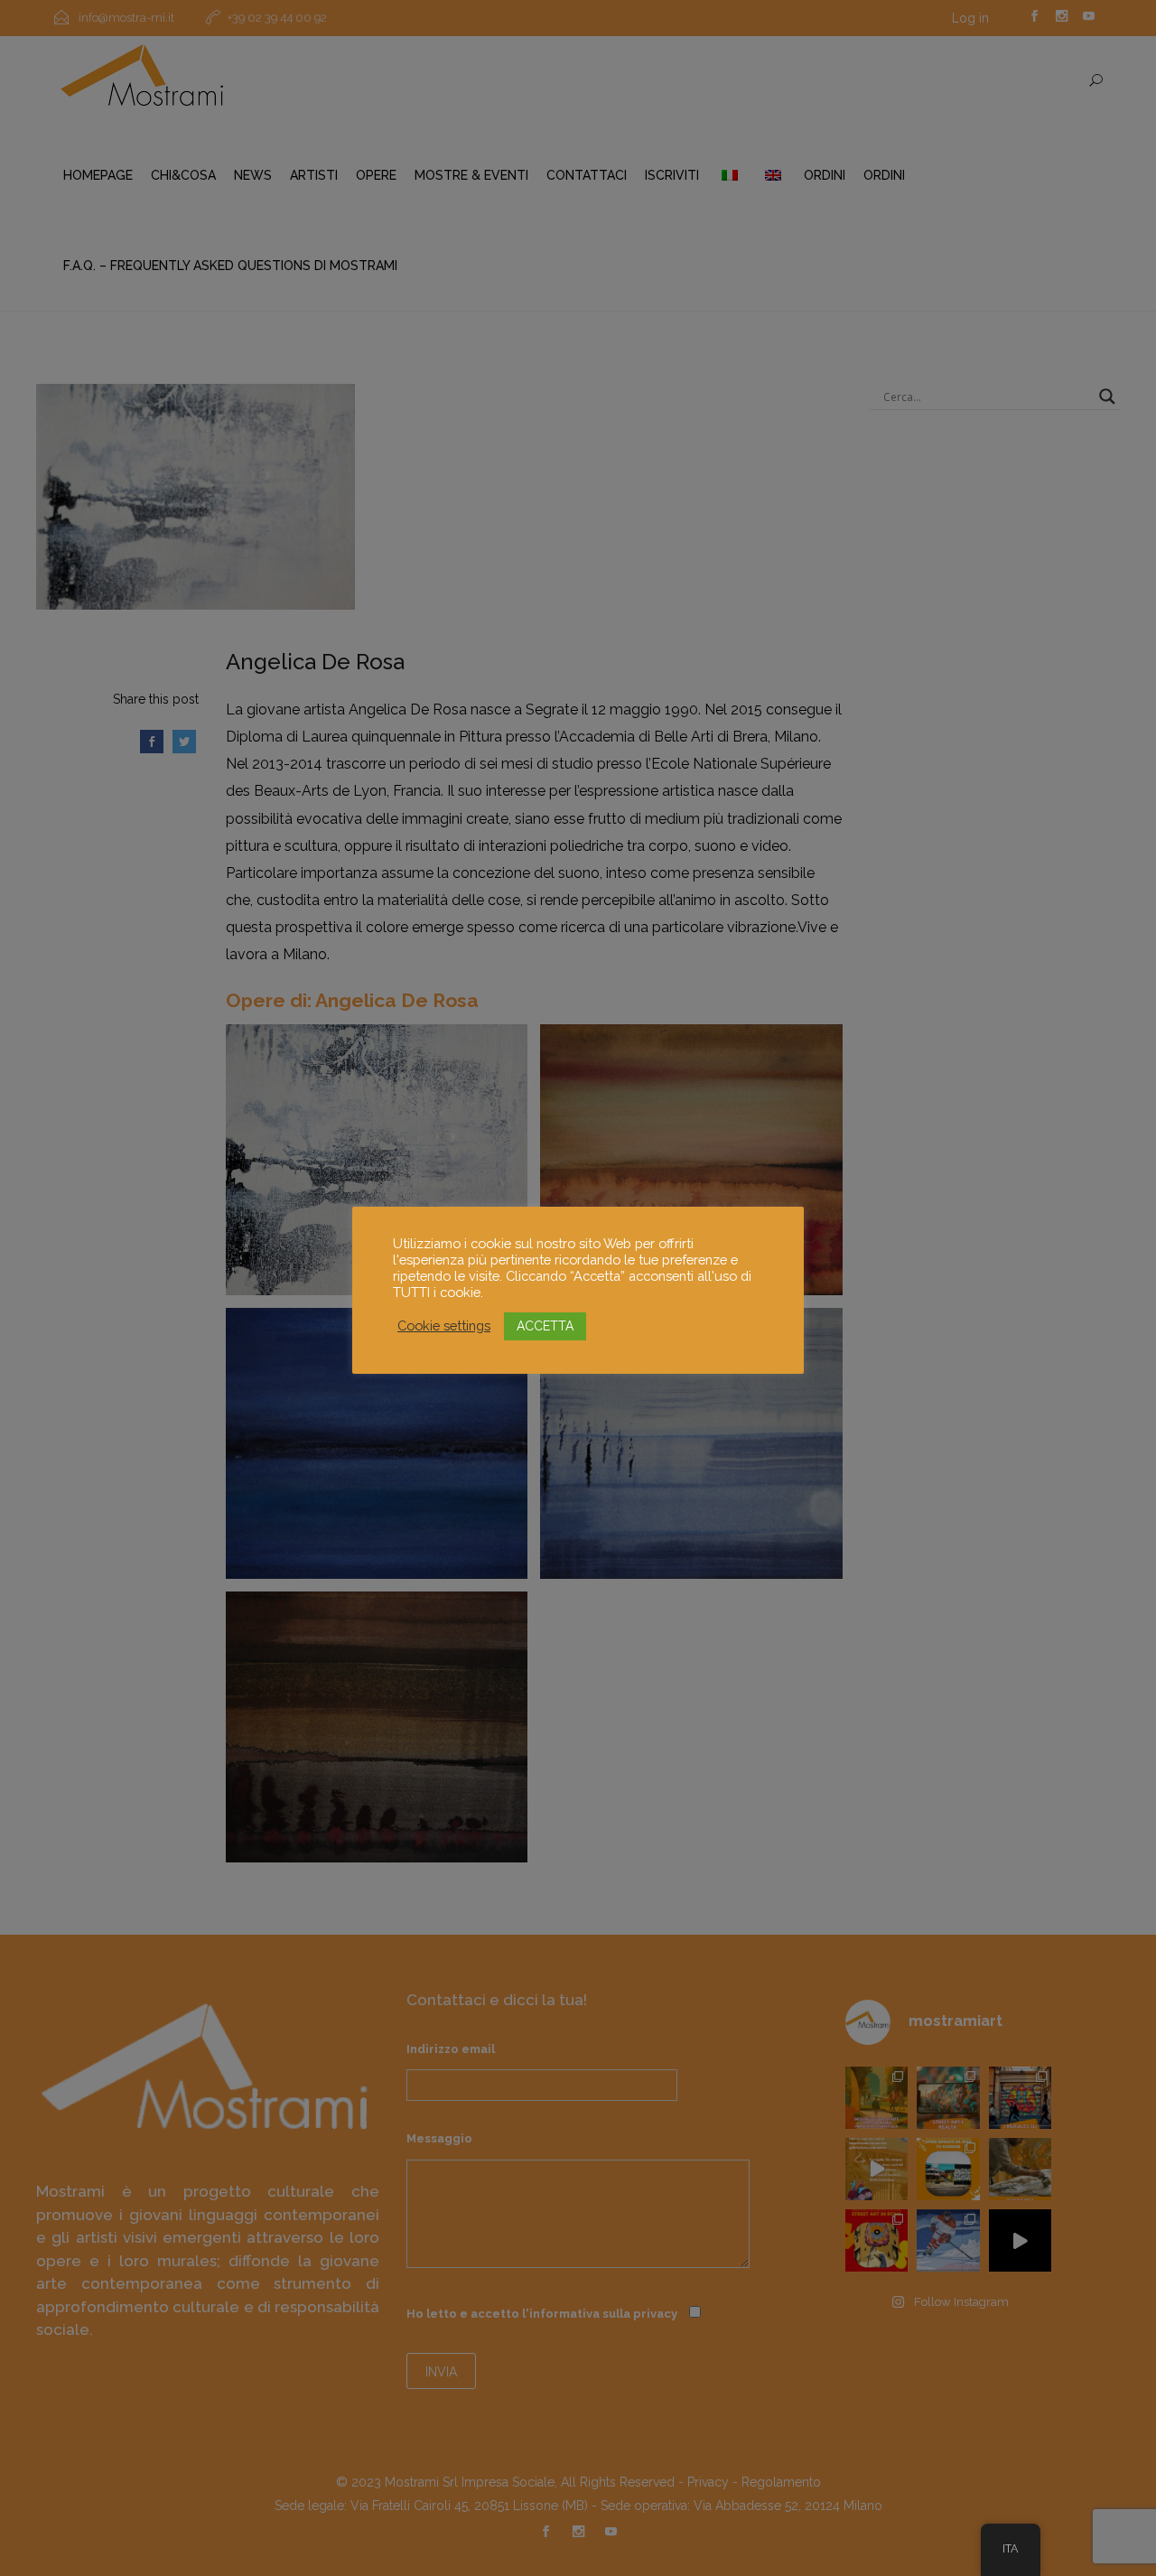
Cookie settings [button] (444, 1325)
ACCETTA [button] (545, 1326)
